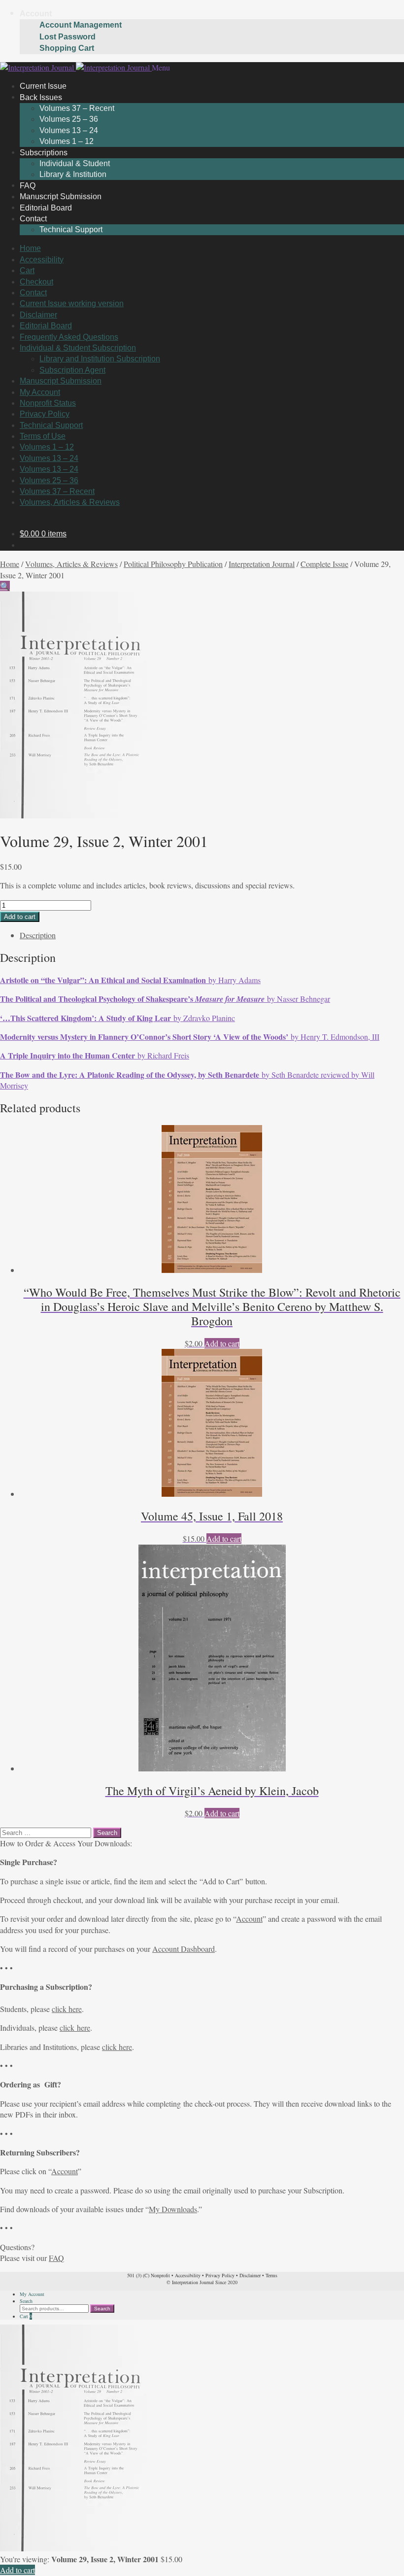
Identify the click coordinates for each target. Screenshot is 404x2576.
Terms (271, 2275)
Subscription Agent (72, 370)
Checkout (36, 282)
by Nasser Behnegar (165, 999)
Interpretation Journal (262, 564)
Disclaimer (38, 315)
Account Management (81, 25)
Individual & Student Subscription (78, 348)
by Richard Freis (95, 1055)
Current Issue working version (72, 303)
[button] (5, 586)
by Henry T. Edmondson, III (190, 1037)
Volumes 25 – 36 (69, 119)
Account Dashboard (184, 1949)
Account (36, 14)
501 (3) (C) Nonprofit (149, 2275)
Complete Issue (324, 564)
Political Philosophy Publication (173, 564)
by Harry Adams (130, 980)
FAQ (56, 2258)
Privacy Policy (45, 414)
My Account (40, 392)
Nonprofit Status (48, 403)
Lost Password (67, 37)
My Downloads (173, 2209)
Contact (33, 219)
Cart (27, 270)
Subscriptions (44, 152)
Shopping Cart (67, 48)
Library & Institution (73, 174)
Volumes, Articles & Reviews (70, 502)
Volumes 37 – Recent (77, 108)
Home (30, 248)
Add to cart (20, 917)
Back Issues (41, 97)
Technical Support (71, 229)
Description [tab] (38, 935)
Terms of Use (43, 436)
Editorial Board (46, 326)
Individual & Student (75, 163)
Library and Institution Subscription (100, 359)
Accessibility (42, 260)
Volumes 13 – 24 (69, 130)
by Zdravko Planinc (118, 1018)
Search (26, 2301)
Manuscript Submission (61, 381)
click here (67, 2009)
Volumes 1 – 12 (47, 447)
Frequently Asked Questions (69, 337)
